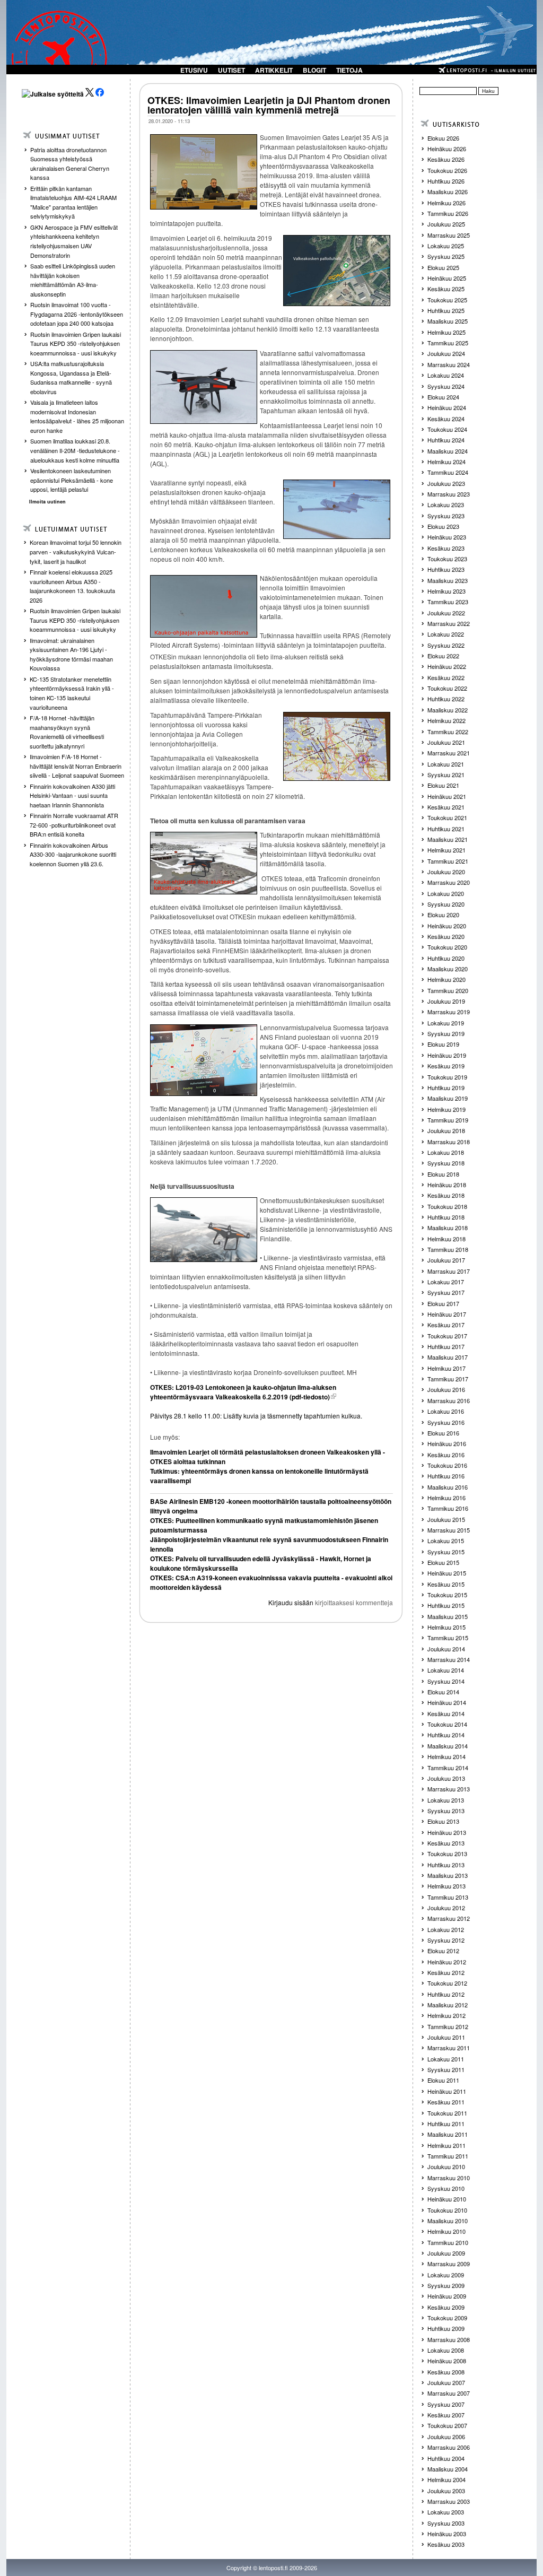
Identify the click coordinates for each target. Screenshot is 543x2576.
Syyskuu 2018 (446, 1163)
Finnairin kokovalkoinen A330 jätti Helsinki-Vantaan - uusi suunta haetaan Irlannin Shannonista (72, 795)
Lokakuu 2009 (446, 2275)
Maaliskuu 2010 (448, 2221)
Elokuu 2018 (443, 1174)
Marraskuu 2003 (449, 2501)
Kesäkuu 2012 (446, 1972)
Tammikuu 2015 (448, 1638)
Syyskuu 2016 (446, 1422)
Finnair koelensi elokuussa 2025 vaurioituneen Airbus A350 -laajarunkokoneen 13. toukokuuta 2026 (72, 586)
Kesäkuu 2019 (446, 1066)
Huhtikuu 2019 (446, 1087)
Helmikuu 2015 (446, 1627)
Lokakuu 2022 (446, 634)
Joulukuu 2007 (446, 2382)
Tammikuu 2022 (448, 732)
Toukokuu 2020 (447, 947)
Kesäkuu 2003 (446, 2544)
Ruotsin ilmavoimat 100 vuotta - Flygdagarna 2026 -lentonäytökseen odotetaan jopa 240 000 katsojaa (77, 314)
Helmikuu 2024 (446, 462)
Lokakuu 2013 (446, 1800)
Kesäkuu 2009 (446, 2307)
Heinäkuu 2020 (447, 926)
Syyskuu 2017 (446, 1292)
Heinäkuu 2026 (447, 149)
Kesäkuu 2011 (446, 2102)
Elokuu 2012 (443, 1951)
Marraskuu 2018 (449, 1142)
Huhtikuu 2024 (446, 440)
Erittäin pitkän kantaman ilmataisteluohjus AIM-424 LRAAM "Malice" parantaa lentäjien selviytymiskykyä (73, 202)
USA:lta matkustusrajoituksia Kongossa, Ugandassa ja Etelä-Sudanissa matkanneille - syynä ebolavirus (71, 377)
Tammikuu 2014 (448, 1768)
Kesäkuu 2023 (446, 548)
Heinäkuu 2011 (447, 2091)
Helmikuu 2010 (446, 2231)
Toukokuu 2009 (447, 2318)
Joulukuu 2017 (446, 1260)
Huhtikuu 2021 (446, 829)
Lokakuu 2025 (446, 246)
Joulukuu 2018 (446, 1130)
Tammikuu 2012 (448, 2026)
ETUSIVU (194, 70)
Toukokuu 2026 (447, 170)
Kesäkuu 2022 (446, 677)
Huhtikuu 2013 (446, 1865)
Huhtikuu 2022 (446, 699)
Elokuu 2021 (443, 785)
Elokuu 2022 (443, 656)
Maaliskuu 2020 (448, 969)
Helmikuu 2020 (446, 979)
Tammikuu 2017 (448, 1379)
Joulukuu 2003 (446, 2491)
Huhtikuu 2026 (446, 181)
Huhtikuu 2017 (446, 1346)
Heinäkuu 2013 (447, 1832)
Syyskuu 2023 (446, 516)
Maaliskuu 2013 (448, 1875)
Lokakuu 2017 (446, 1282)
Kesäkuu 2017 (446, 1325)
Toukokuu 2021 (447, 817)
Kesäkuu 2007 (446, 2415)
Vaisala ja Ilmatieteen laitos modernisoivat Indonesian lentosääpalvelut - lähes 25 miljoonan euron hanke (77, 416)
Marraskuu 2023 (449, 494)
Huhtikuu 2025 (446, 310)
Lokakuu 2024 (446, 375)
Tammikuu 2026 (448, 213)
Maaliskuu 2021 (448, 839)
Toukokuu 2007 (447, 2425)
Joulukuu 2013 (446, 1778)
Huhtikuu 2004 (446, 2458)
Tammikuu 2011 (448, 2156)
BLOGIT (314, 70)
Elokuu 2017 (443, 1303)
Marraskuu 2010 (449, 2178)
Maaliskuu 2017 (448, 1357)
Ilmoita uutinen (47, 502)
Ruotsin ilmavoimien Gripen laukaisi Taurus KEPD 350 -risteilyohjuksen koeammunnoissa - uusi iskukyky (76, 343)
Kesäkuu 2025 (446, 289)
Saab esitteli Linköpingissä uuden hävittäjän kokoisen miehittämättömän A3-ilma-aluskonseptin (73, 280)
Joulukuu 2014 (446, 1649)
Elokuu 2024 (443, 397)
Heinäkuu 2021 (447, 796)
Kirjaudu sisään (291, 1602)
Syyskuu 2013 (446, 1811)
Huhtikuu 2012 (446, 1994)
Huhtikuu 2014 (446, 1735)
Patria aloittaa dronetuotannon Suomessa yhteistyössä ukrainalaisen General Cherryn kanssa (70, 164)
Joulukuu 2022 (446, 613)
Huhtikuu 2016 (446, 1476)
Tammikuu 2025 (448, 343)
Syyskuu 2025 (446, 256)
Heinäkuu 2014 (447, 1702)
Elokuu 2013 (443, 1821)
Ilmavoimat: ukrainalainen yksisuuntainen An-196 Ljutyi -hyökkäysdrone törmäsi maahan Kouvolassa (71, 654)
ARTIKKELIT (274, 70)
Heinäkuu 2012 (447, 1962)
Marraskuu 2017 (449, 1271)
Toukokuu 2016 (447, 1465)
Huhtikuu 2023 (446, 569)
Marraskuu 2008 (449, 2339)
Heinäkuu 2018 (447, 1185)
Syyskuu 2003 (446, 2523)
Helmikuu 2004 (446, 2479)
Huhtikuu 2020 (446, 958)
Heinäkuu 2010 (447, 2199)
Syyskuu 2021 (446, 774)
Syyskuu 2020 (446, 904)
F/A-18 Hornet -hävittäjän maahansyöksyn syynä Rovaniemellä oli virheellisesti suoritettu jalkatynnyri (67, 732)
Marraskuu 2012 (449, 1918)
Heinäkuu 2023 (447, 537)
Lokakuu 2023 (446, 504)
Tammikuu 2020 (448, 990)
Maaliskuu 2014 (448, 1746)
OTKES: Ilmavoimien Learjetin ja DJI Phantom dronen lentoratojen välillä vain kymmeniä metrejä (269, 105)
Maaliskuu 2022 (448, 710)
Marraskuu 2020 (449, 882)
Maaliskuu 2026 (448, 192)
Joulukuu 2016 (446, 1389)
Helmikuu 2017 (446, 1368)
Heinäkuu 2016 (447, 1443)
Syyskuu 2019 (446, 1033)
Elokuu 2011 (443, 2080)
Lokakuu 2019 (446, 1023)
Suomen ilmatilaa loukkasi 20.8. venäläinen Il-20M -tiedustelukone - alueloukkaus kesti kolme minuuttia (75, 450)
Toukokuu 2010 (447, 2210)
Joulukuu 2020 (446, 872)
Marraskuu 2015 (449, 1530)
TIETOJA (349, 70)
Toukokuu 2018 (447, 1206)
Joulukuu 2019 (446, 1001)
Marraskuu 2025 (449, 235)
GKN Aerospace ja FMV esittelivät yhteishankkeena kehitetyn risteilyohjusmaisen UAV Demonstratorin (74, 241)
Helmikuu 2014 (446, 1756)
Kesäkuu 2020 (446, 936)
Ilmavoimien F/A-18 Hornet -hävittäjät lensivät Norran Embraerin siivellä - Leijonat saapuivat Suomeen (77, 766)
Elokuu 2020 (443, 915)
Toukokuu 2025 (447, 300)
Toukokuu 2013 (447, 1853)
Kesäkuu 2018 (446, 1195)
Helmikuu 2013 (446, 1886)
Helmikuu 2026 (446, 203)
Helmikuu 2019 (446, 1109)
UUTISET (231, 70)
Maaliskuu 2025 (448, 321)
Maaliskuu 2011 (448, 2134)
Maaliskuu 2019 (448, 1098)
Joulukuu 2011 (446, 2037)
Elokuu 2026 (443, 138)
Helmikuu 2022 (446, 720)
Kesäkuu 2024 (446, 419)
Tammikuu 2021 (448, 861)
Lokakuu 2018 (446, 1152)
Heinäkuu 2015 (447, 1573)
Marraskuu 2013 (449, 1789)
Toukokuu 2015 (447, 1595)
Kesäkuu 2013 (446, 1843)
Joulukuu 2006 (446, 2436)
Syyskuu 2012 (446, 1940)
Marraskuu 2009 (449, 2264)
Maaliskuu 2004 (448, 2469)
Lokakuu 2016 (446, 1411)
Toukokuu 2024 (447, 429)
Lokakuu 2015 (446, 1541)
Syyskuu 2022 (446, 645)
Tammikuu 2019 (448, 1120)
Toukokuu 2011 (447, 2113)
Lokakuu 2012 (446, 1929)
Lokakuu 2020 (446, 893)
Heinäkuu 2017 (447, 1314)
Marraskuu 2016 (449, 1400)
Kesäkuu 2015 (446, 1584)
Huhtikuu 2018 (446, 1217)
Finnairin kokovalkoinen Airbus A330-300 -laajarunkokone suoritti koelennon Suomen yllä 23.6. (73, 854)
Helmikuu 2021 (446, 850)
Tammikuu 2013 (448, 1897)
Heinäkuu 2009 (447, 2296)
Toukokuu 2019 (447, 1077)
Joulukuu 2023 (446, 483)
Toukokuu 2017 (447, 1336)
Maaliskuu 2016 (448, 1487)
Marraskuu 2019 (449, 1012)
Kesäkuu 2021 (446, 807)
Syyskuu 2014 (446, 1681)
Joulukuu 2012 (446, 1908)
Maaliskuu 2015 (448, 1616)
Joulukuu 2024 (446, 353)
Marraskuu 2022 (449, 623)
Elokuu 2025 (443, 267)
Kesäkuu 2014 (446, 1713)
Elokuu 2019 (443, 1044)
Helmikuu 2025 (446, 332)
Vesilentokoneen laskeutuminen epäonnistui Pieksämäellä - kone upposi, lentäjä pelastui (72, 480)
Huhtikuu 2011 (446, 2124)
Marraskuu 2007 (449, 2393)
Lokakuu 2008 (446, 2350)
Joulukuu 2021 (446, 742)
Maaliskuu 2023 (448, 580)
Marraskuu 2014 (449, 1659)
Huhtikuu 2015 (446, 1605)
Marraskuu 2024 (449, 364)
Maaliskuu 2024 (448, 451)
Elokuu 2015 (443, 1562)
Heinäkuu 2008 (447, 2361)
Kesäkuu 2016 (446, 1455)
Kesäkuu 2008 (446, 2372)
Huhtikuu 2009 (446, 2328)
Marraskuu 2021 (449, 753)
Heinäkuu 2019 (447, 1055)
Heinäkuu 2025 (447, 278)
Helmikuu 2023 (446, 591)
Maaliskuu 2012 (448, 2005)
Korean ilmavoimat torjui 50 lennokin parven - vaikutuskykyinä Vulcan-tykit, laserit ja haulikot (76, 551)
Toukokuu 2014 (447, 1724)
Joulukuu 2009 (446, 2253)
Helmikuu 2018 (446, 1239)
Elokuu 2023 (443, 526)
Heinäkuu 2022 (447, 666)
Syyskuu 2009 (446, 2285)
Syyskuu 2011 (446, 2069)
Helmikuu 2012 (446, 2015)
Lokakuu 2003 (446, 2512)
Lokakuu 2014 (446, 1670)
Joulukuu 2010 (446, 2166)
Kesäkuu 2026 (446, 159)
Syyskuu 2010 (446, 2188)
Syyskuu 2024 (446, 386)
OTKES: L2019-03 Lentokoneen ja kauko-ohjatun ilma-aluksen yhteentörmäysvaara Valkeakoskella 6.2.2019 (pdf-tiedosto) (243, 1392)
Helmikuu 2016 (446, 1498)
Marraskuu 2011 (449, 2048)
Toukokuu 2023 (447, 559)
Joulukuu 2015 (446, 1519)
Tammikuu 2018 (448, 1249)
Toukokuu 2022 (447, 688)
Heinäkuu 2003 (447, 2534)
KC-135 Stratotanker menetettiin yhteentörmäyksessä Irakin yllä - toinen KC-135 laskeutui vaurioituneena (72, 693)
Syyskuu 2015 (446, 1552)
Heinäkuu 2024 (447, 407)
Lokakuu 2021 (446, 764)
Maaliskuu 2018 (448, 1228)
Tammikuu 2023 (448, 602)
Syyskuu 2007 (446, 2404)
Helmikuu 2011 (446, 2145)
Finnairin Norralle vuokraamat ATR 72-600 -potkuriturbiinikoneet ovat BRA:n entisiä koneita (74, 825)
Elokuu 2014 (443, 1692)
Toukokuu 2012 (447, 1983)
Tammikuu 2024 (448, 472)
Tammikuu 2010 (448, 2242)
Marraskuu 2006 (449, 2447)
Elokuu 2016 (443, 1433)
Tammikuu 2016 (448, 1508)
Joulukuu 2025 (446, 224)
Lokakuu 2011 (446, 2059)
